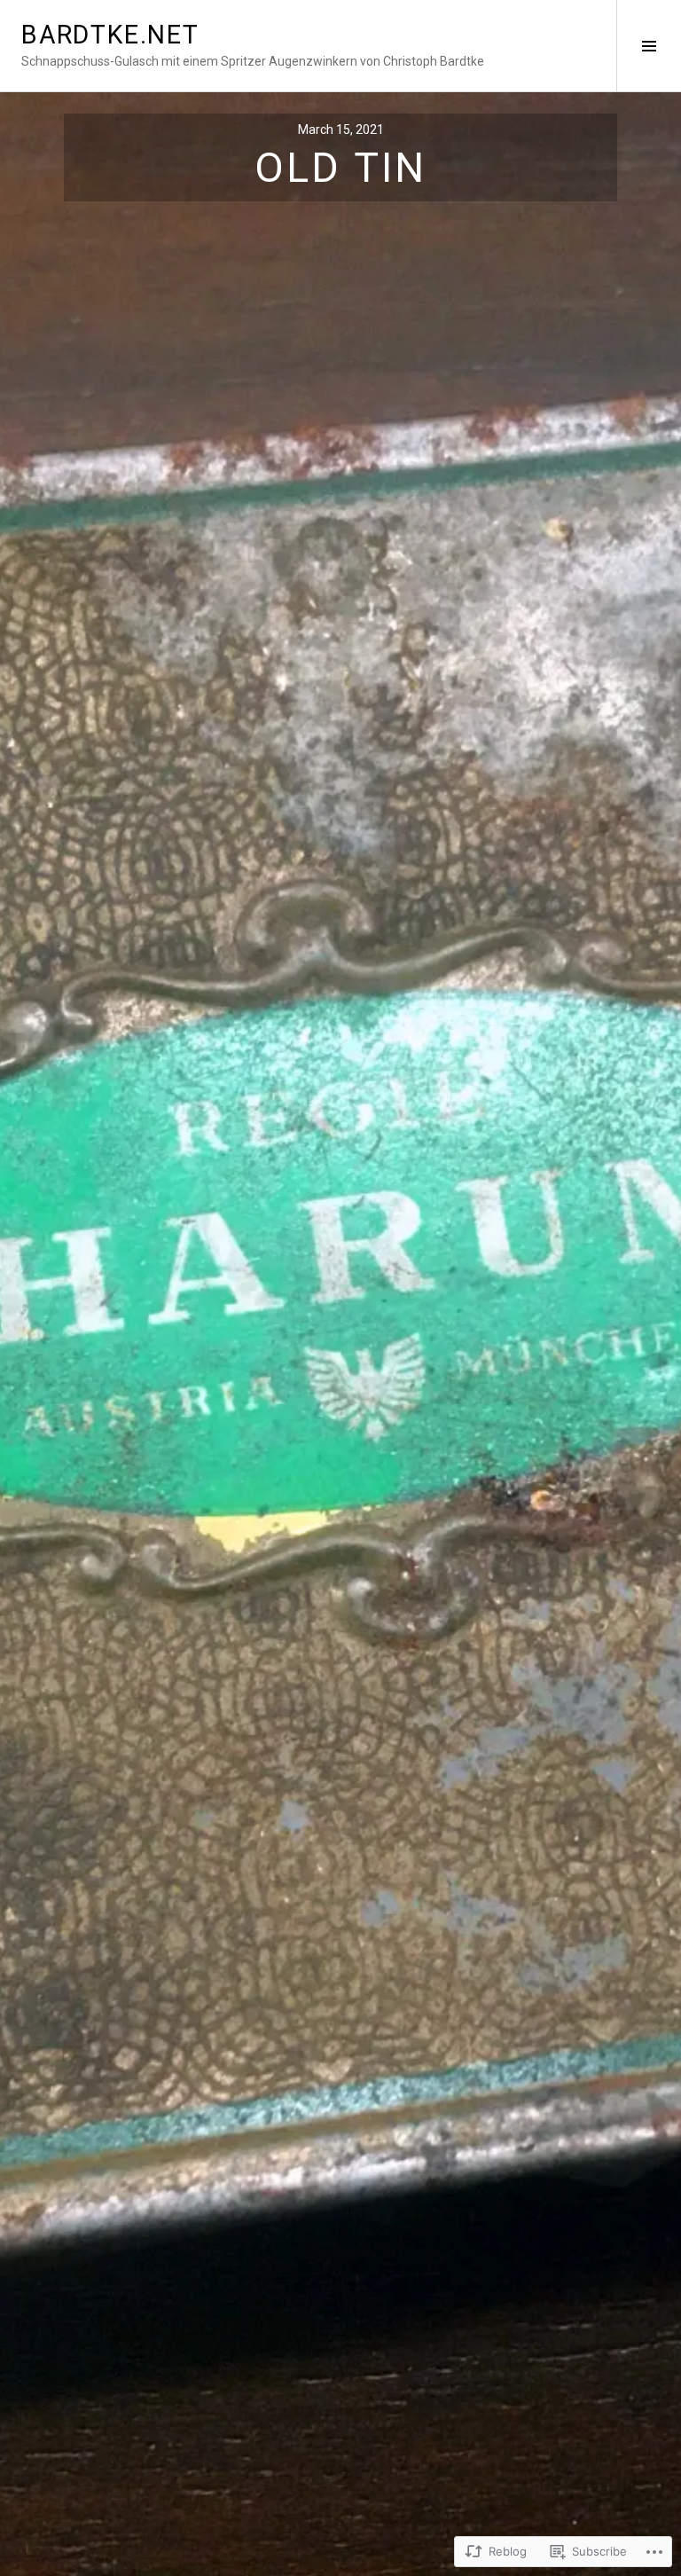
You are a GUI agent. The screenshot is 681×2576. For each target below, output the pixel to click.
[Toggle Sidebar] (649, 46)
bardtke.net (110, 35)
